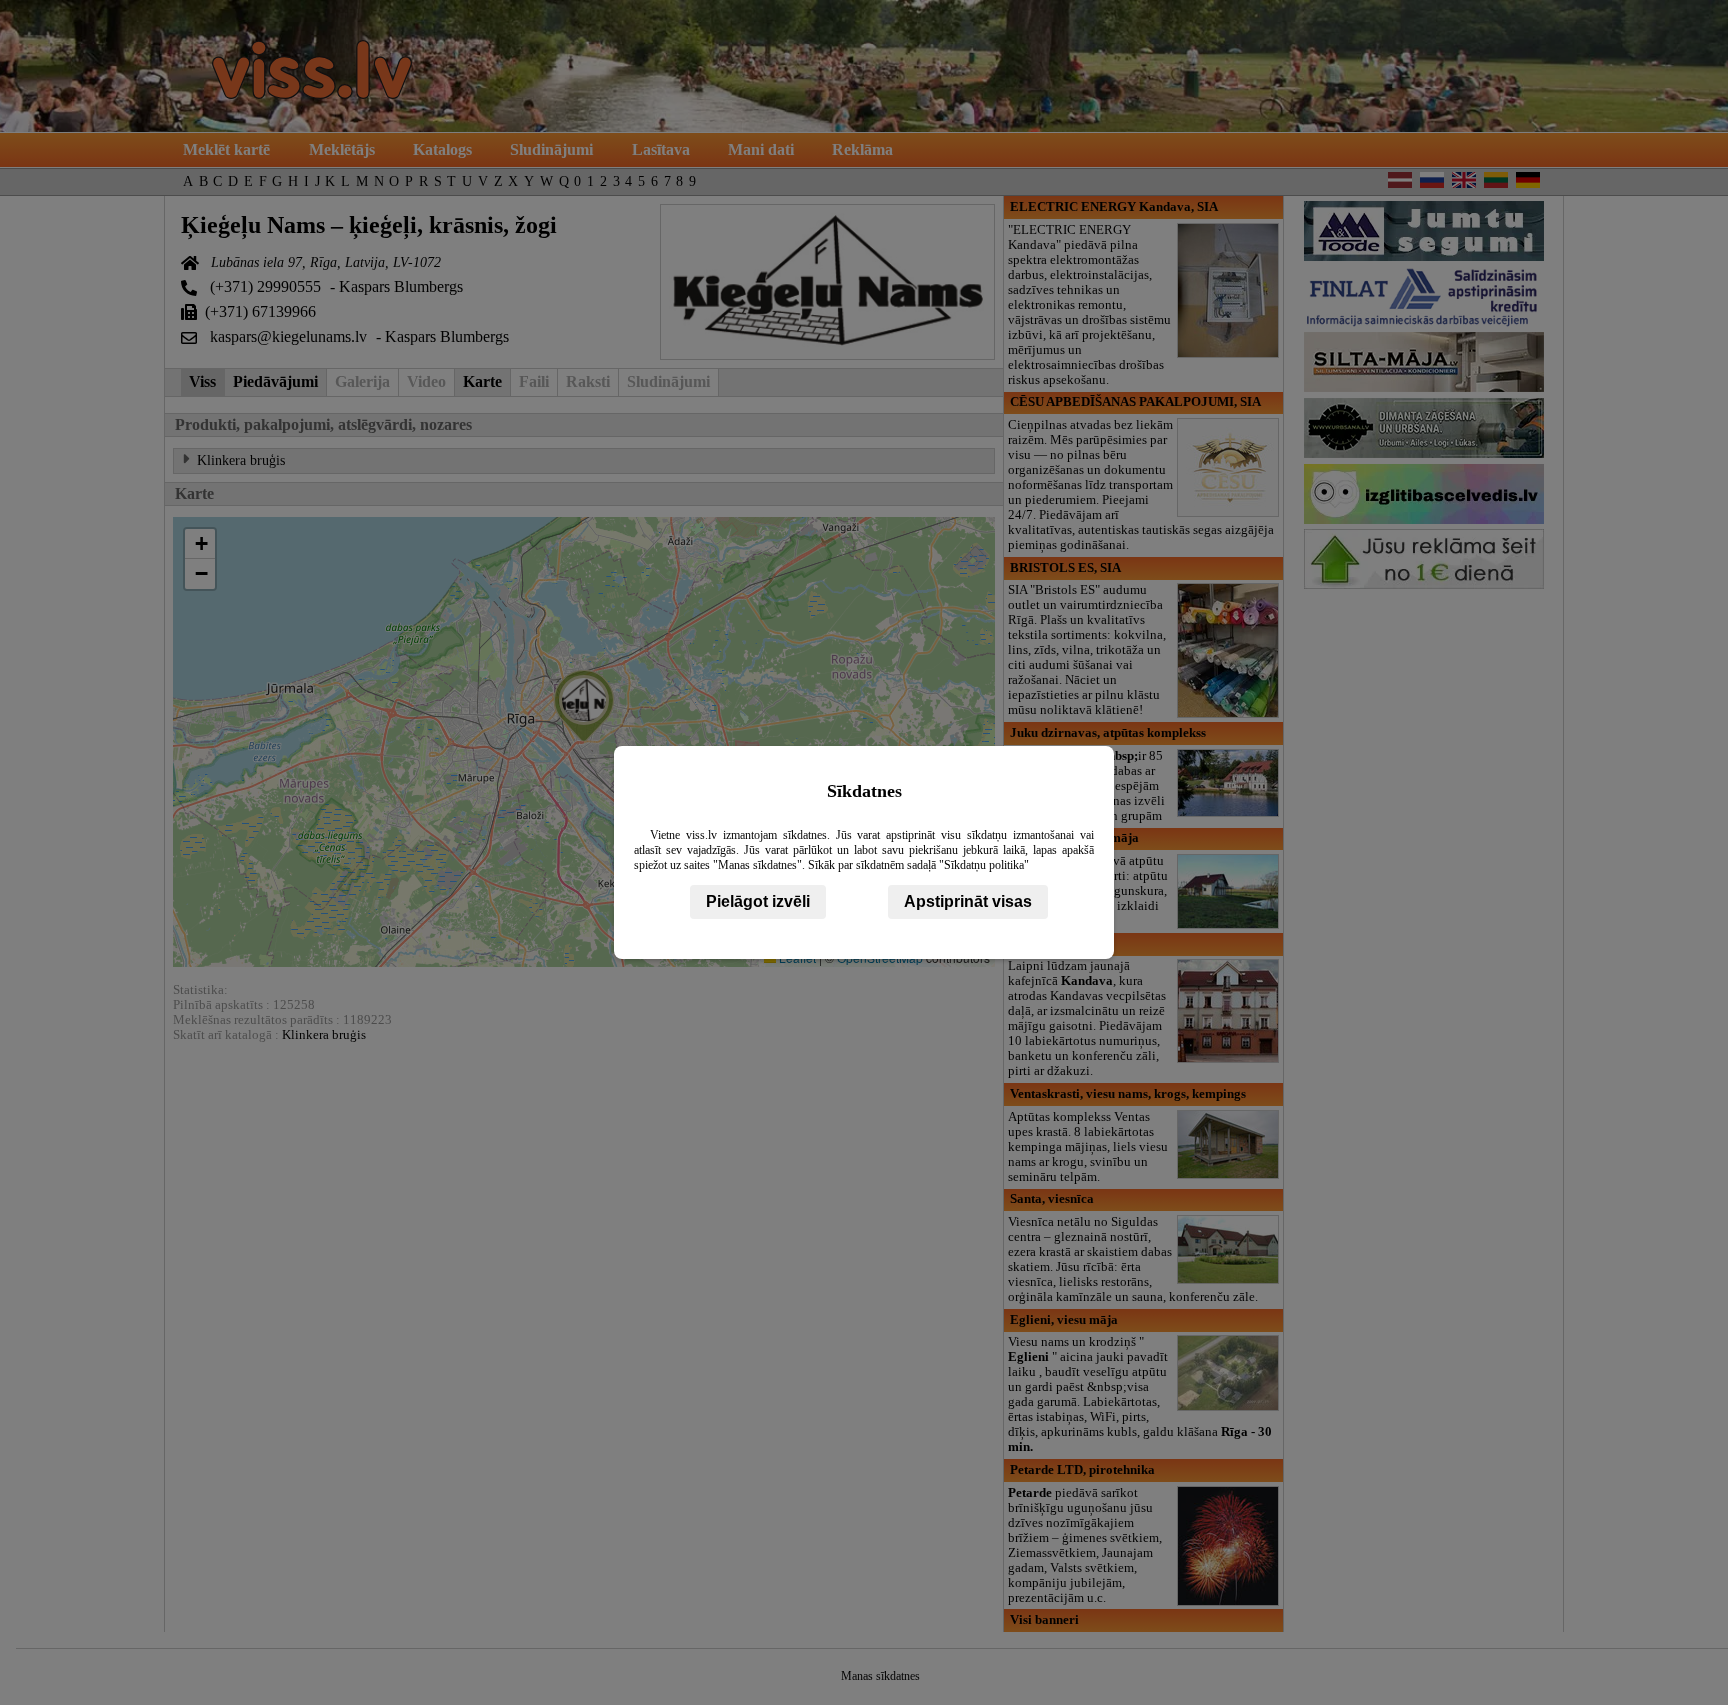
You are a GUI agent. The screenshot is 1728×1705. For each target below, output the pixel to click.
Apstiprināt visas (968, 901)
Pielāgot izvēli (758, 901)
